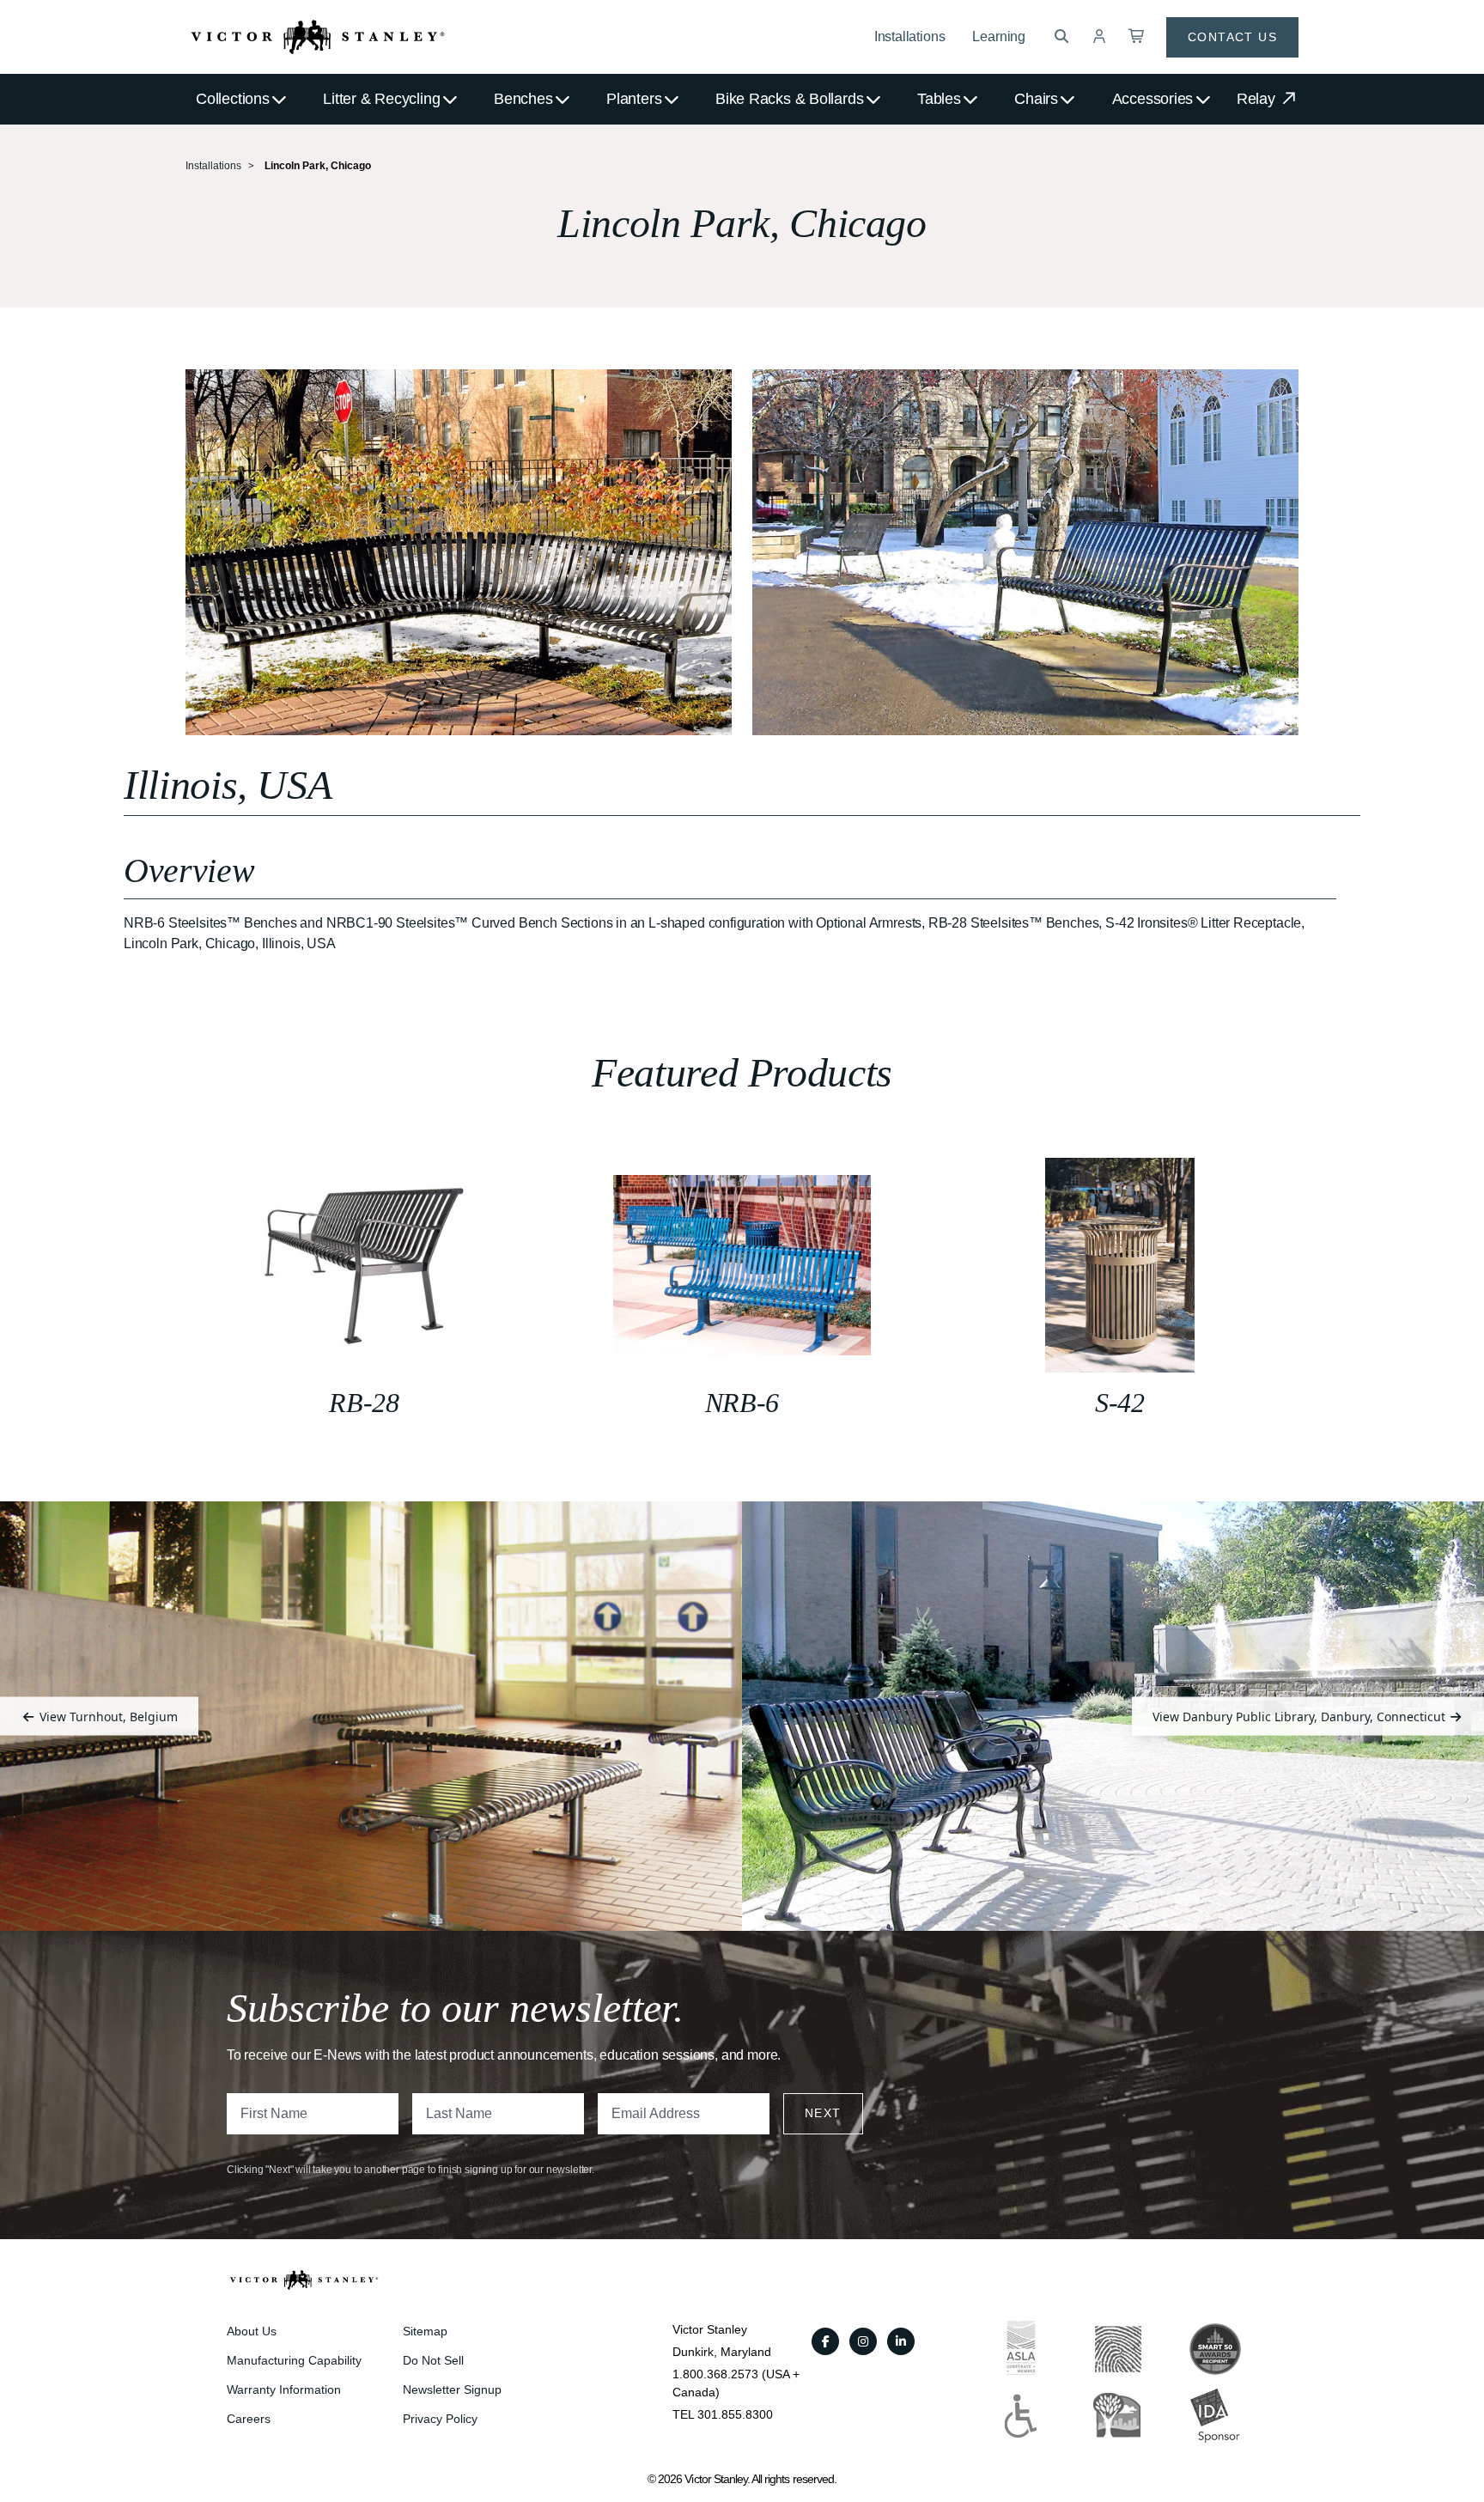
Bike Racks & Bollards (789, 99)
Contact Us (1232, 37)
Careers (249, 2419)
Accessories (1153, 99)
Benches (523, 99)
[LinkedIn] (901, 2341)
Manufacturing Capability (294, 2360)
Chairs (1036, 99)
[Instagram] (863, 2341)
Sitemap (425, 2331)
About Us (252, 2331)
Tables (939, 99)
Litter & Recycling (381, 99)
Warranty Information (284, 2389)
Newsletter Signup (452, 2389)
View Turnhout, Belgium (107, 1716)
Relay (1258, 99)
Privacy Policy (440, 2419)
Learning (999, 37)
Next (823, 2113)
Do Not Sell (433, 2360)
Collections (233, 99)
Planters (634, 99)
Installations (910, 37)
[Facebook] (825, 2341)
